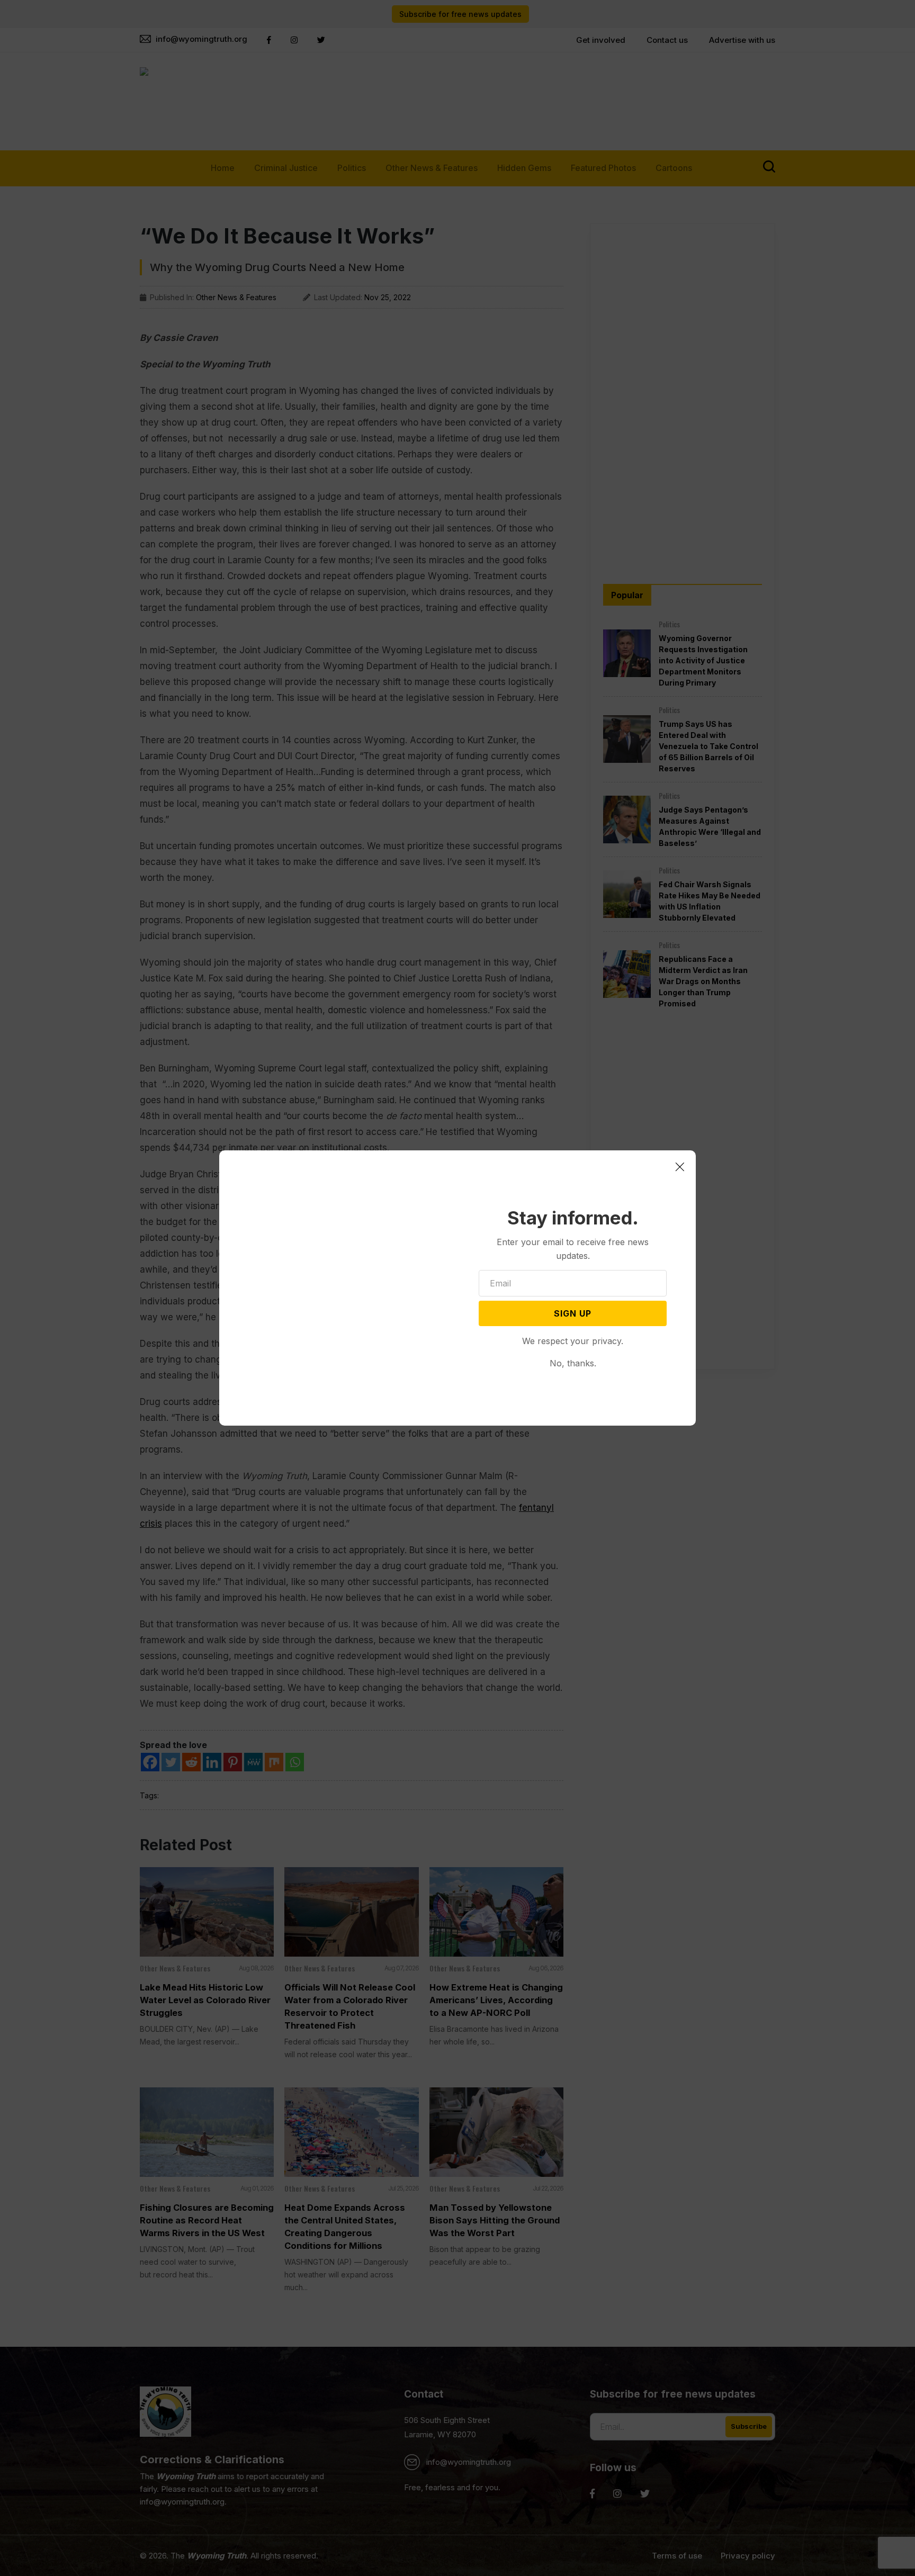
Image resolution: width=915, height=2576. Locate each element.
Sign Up (573, 1313)
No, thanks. (573, 1363)
